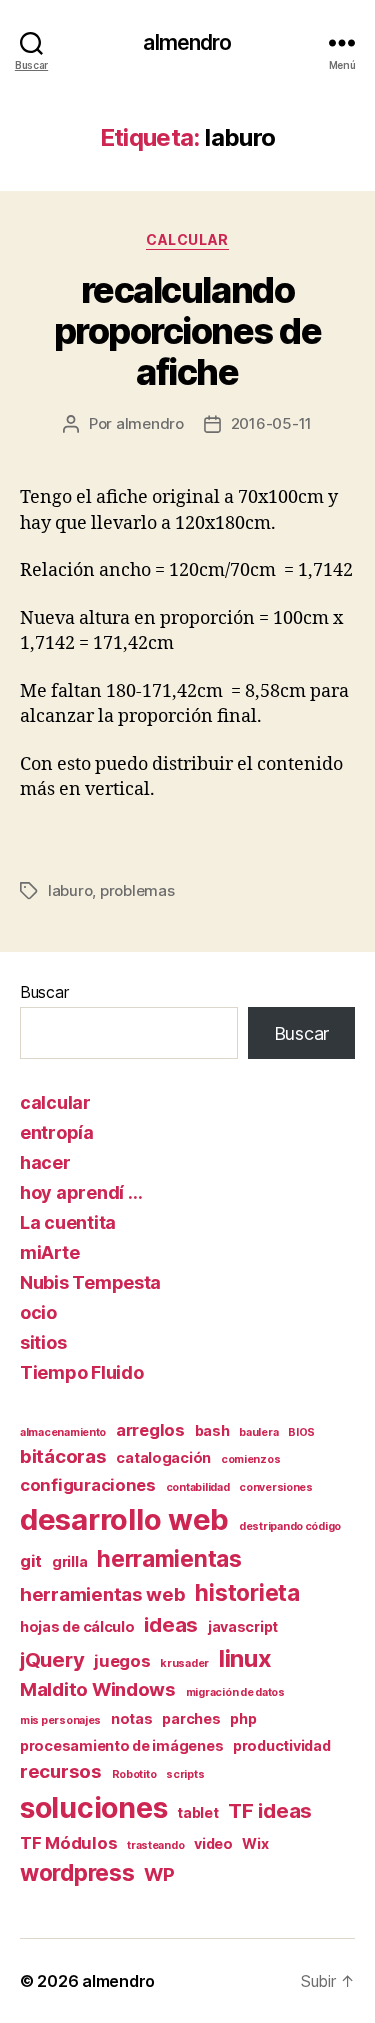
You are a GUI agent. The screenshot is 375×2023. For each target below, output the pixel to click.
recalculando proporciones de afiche (188, 331)
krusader (184, 1663)
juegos (122, 1661)
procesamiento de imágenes (121, 1745)
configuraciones (88, 1485)
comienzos (251, 1459)
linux (245, 1658)
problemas (137, 890)
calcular (187, 239)
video (213, 1843)
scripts (185, 1774)
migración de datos (235, 1692)
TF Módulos (68, 1843)
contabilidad (198, 1487)
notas (132, 1718)
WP (159, 1874)
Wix (255, 1843)
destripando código (290, 1526)
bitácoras (63, 1456)
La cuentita (68, 1222)
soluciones (93, 1808)
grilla (69, 1561)
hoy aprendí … (81, 1192)
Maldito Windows (98, 1689)
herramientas (169, 1558)
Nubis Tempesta (90, 1282)
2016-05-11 (271, 423)
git (31, 1561)
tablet (197, 1812)
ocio (38, 1312)
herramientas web (103, 1594)
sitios (43, 1342)
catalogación (163, 1457)
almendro (187, 42)
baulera (258, 1432)
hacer (45, 1162)
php (243, 1718)
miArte (49, 1252)
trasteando (155, 1845)
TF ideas (270, 1810)
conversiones (276, 1487)
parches (191, 1718)
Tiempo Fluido (82, 1372)
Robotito (134, 1774)
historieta (247, 1592)
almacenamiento (63, 1432)
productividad (282, 1745)
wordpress (77, 1872)
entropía (57, 1132)
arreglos (150, 1430)
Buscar (44, 992)
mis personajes (60, 1720)
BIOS (301, 1432)
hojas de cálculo (77, 1626)
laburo (70, 890)
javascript (243, 1626)
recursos (61, 1771)
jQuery (52, 1659)
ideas (171, 1624)
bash (212, 1430)
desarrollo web (124, 1519)
